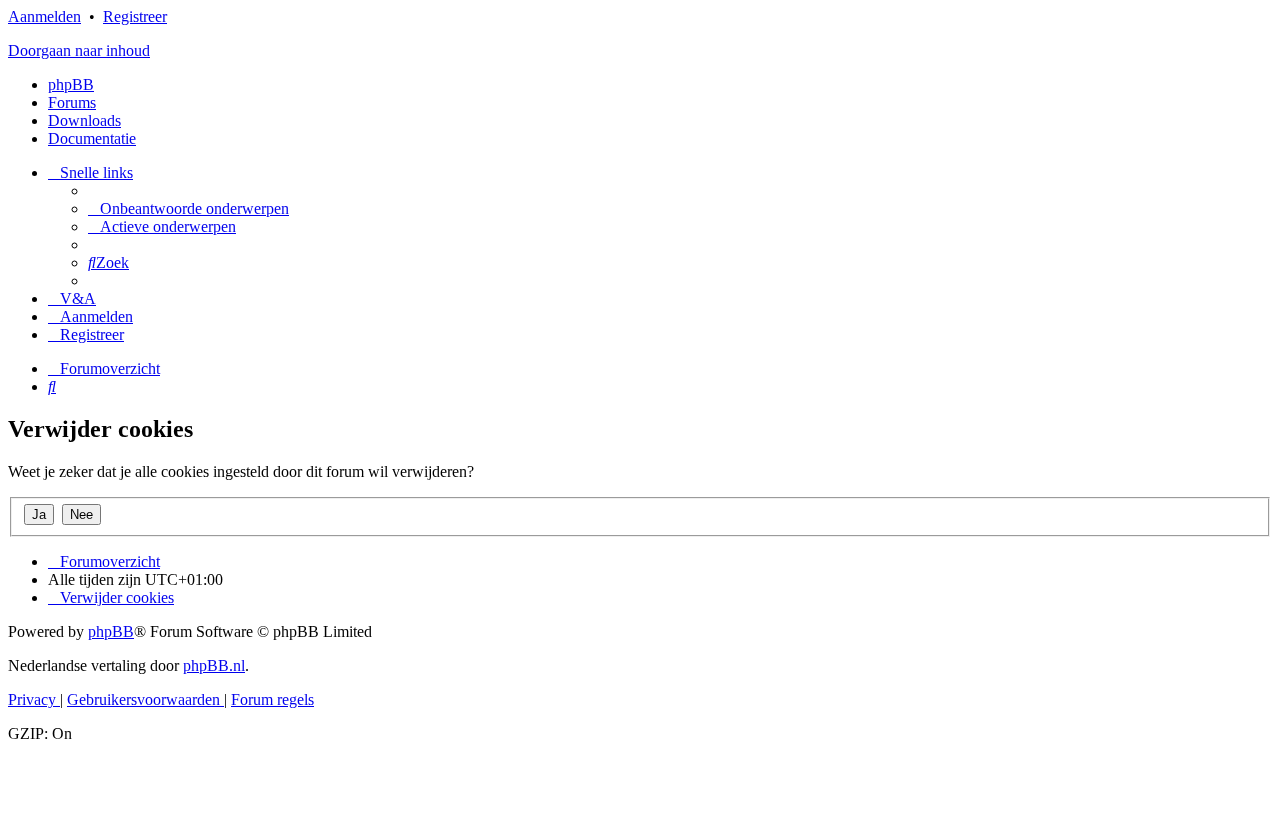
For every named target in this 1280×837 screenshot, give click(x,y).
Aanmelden (44, 16)
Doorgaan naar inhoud (79, 50)
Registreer (135, 16)
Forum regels (272, 699)
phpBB (71, 84)
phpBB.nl (214, 665)
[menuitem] (188, 208)
